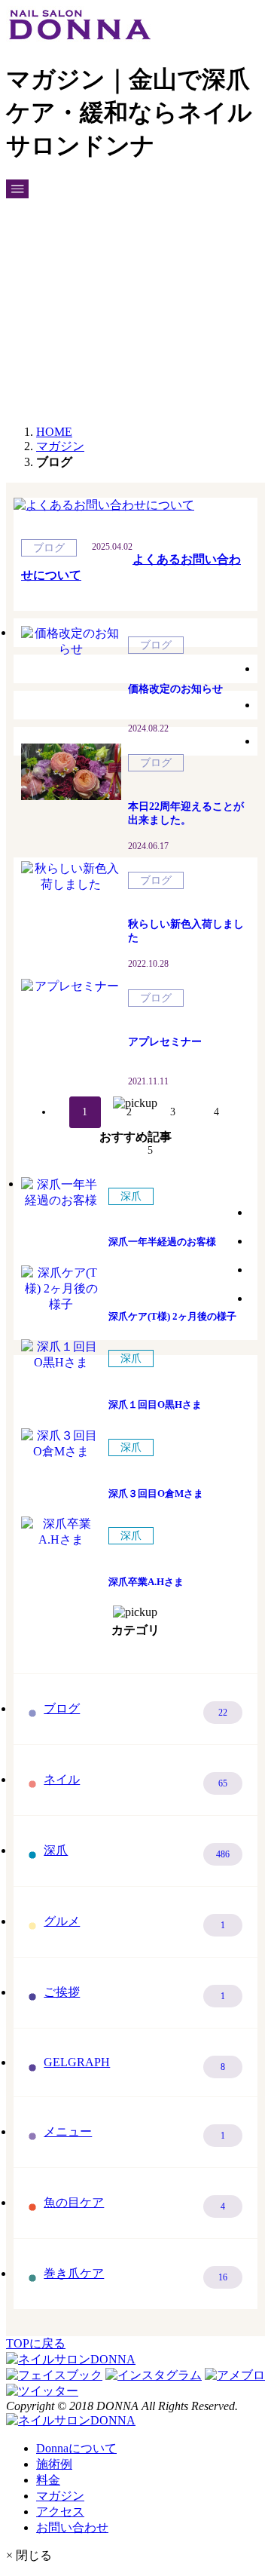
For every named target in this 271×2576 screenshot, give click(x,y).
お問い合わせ (72, 2527)
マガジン (60, 2496)
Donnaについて (76, 2448)
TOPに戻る (36, 2343)
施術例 (54, 2464)
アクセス (60, 2512)
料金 (48, 2480)
